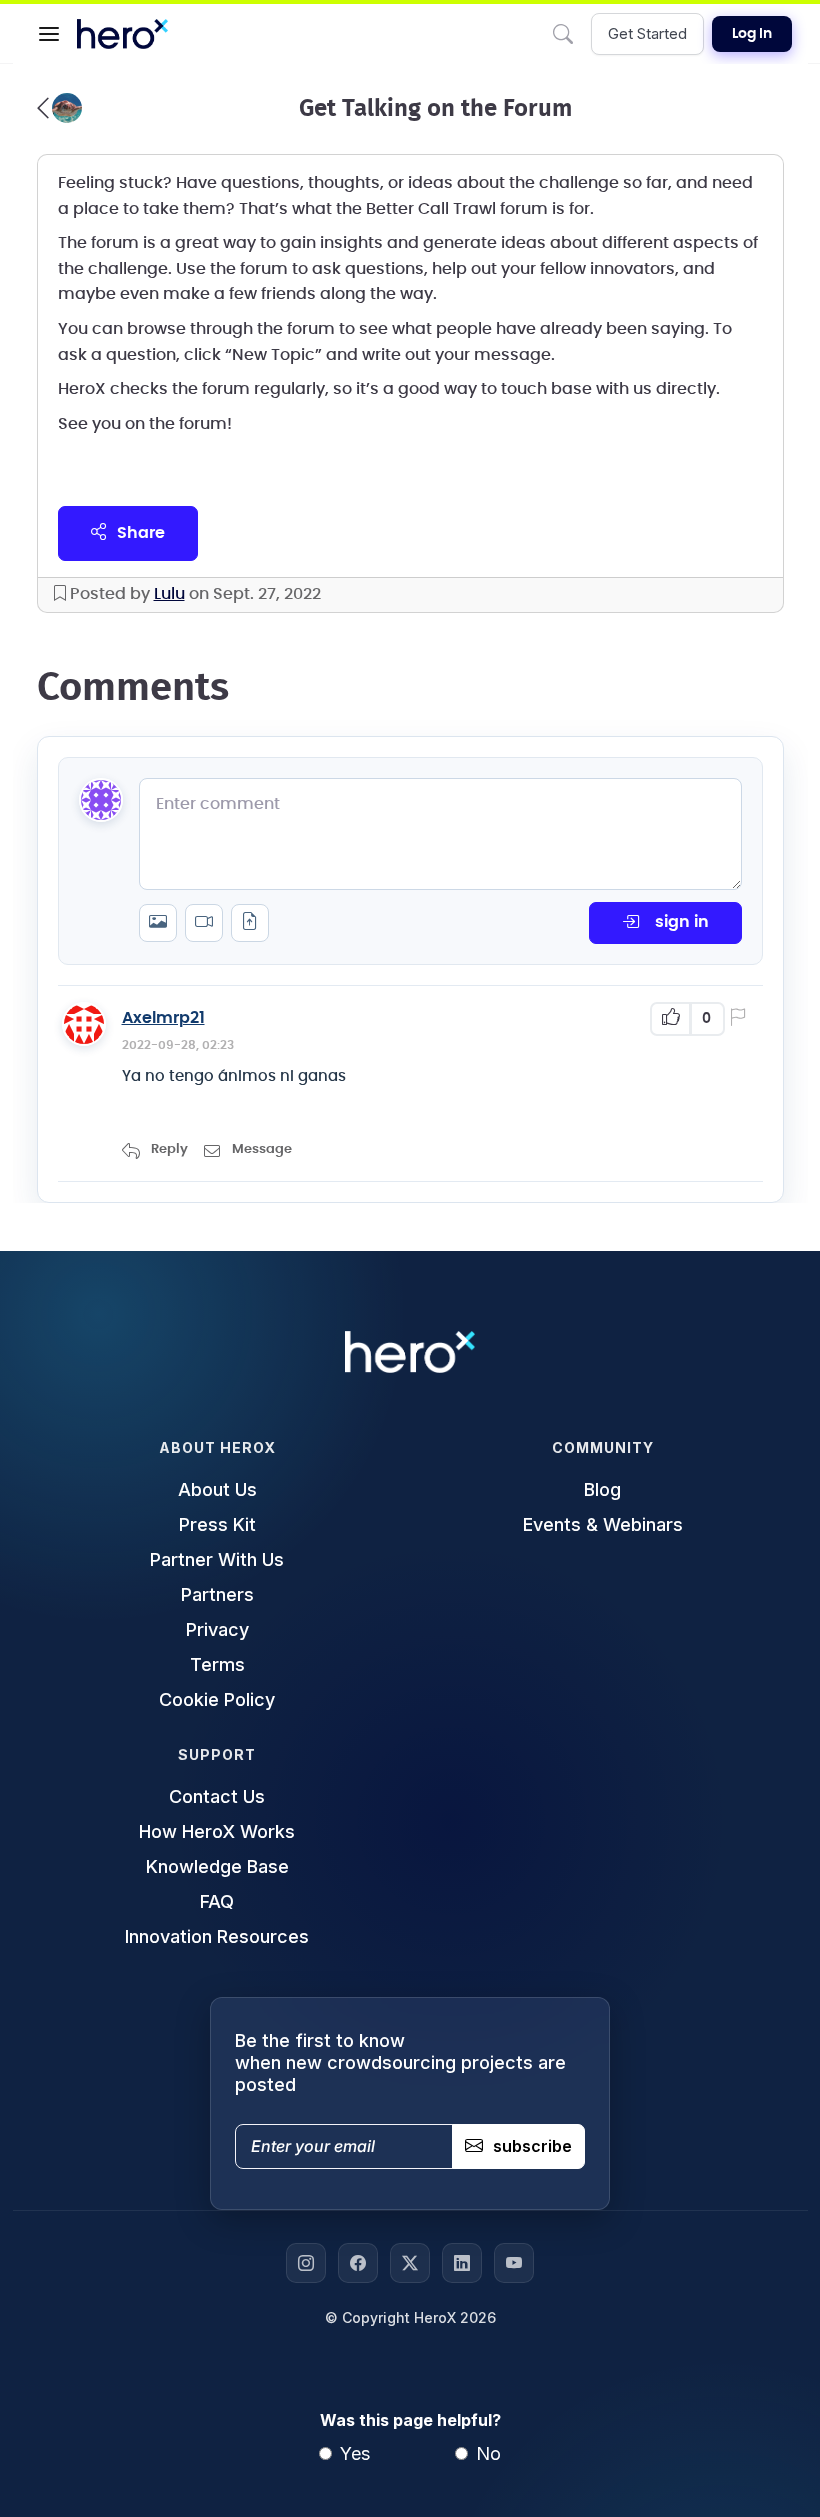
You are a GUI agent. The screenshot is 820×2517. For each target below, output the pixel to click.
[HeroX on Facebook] (358, 2263)
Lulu (169, 594)
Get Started (647, 33)
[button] (49, 34)
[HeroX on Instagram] (306, 2263)
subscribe (532, 2146)
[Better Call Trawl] (59, 108)
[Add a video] (204, 923)
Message (262, 1149)
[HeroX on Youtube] (514, 2263)
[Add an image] (158, 923)
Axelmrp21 (163, 1018)
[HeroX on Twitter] (410, 2263)
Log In (752, 34)
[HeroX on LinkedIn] (462, 2263)
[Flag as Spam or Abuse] (742, 1019)
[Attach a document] (250, 923)
